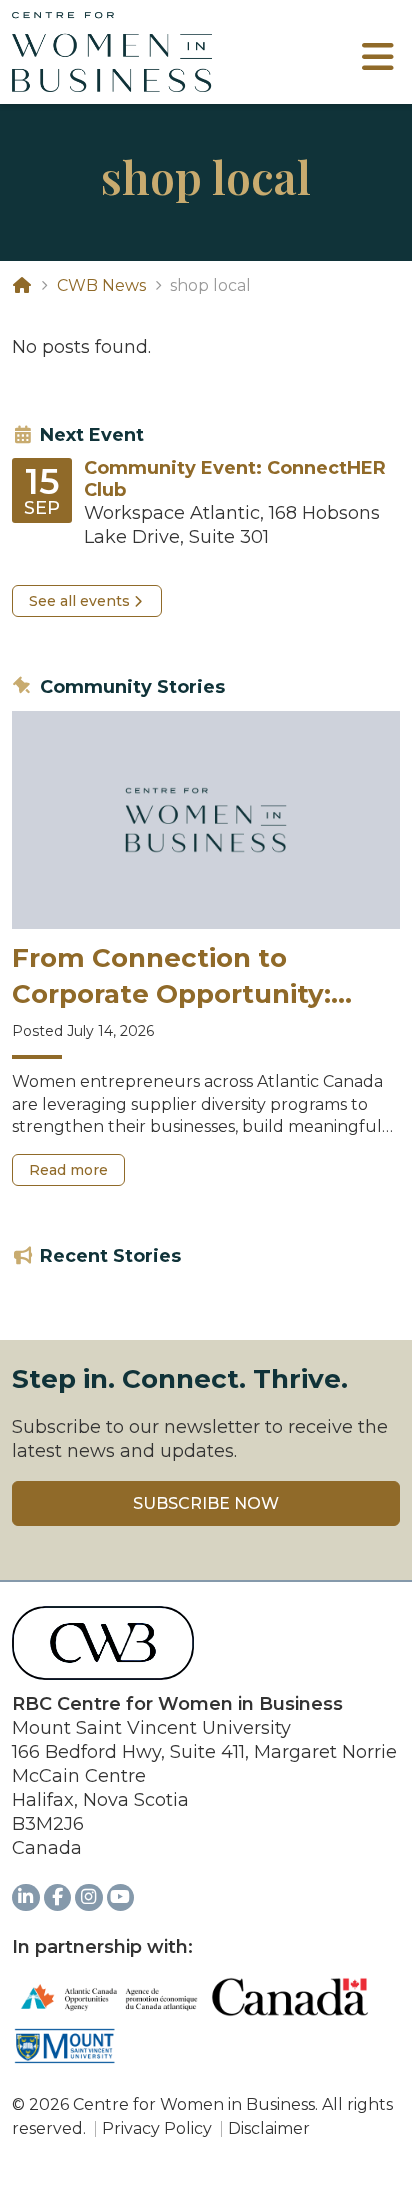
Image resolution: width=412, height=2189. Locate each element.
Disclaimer (269, 2128)
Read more (76, 1173)
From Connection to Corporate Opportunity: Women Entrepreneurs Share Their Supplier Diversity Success (171, 977)
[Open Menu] (377, 64)
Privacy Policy (157, 2128)
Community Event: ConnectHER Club (235, 479)
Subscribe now (206, 1503)
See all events (79, 601)
